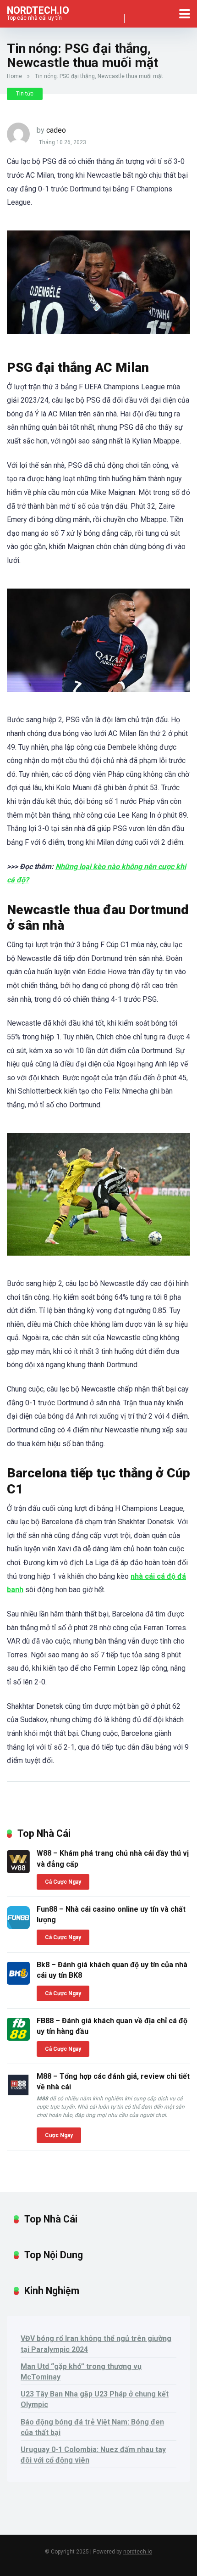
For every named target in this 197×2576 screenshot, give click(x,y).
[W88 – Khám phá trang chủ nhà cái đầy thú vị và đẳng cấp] (18, 1871)
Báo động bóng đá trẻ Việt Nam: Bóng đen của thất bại (92, 2427)
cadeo (56, 130)
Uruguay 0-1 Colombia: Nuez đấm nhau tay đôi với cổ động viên (93, 2455)
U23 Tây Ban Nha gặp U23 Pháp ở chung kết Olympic (95, 2399)
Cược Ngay (59, 2135)
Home (14, 76)
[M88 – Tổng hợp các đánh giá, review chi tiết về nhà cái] (18, 2094)
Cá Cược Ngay (63, 1882)
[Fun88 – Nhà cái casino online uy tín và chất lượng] (18, 1927)
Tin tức (25, 94)
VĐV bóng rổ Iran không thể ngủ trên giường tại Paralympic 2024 (96, 2344)
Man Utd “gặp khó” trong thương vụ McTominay (81, 2372)
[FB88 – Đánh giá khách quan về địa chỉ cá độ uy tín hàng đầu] (18, 2038)
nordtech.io (38, 10)
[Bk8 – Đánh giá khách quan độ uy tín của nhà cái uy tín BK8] (18, 1982)
